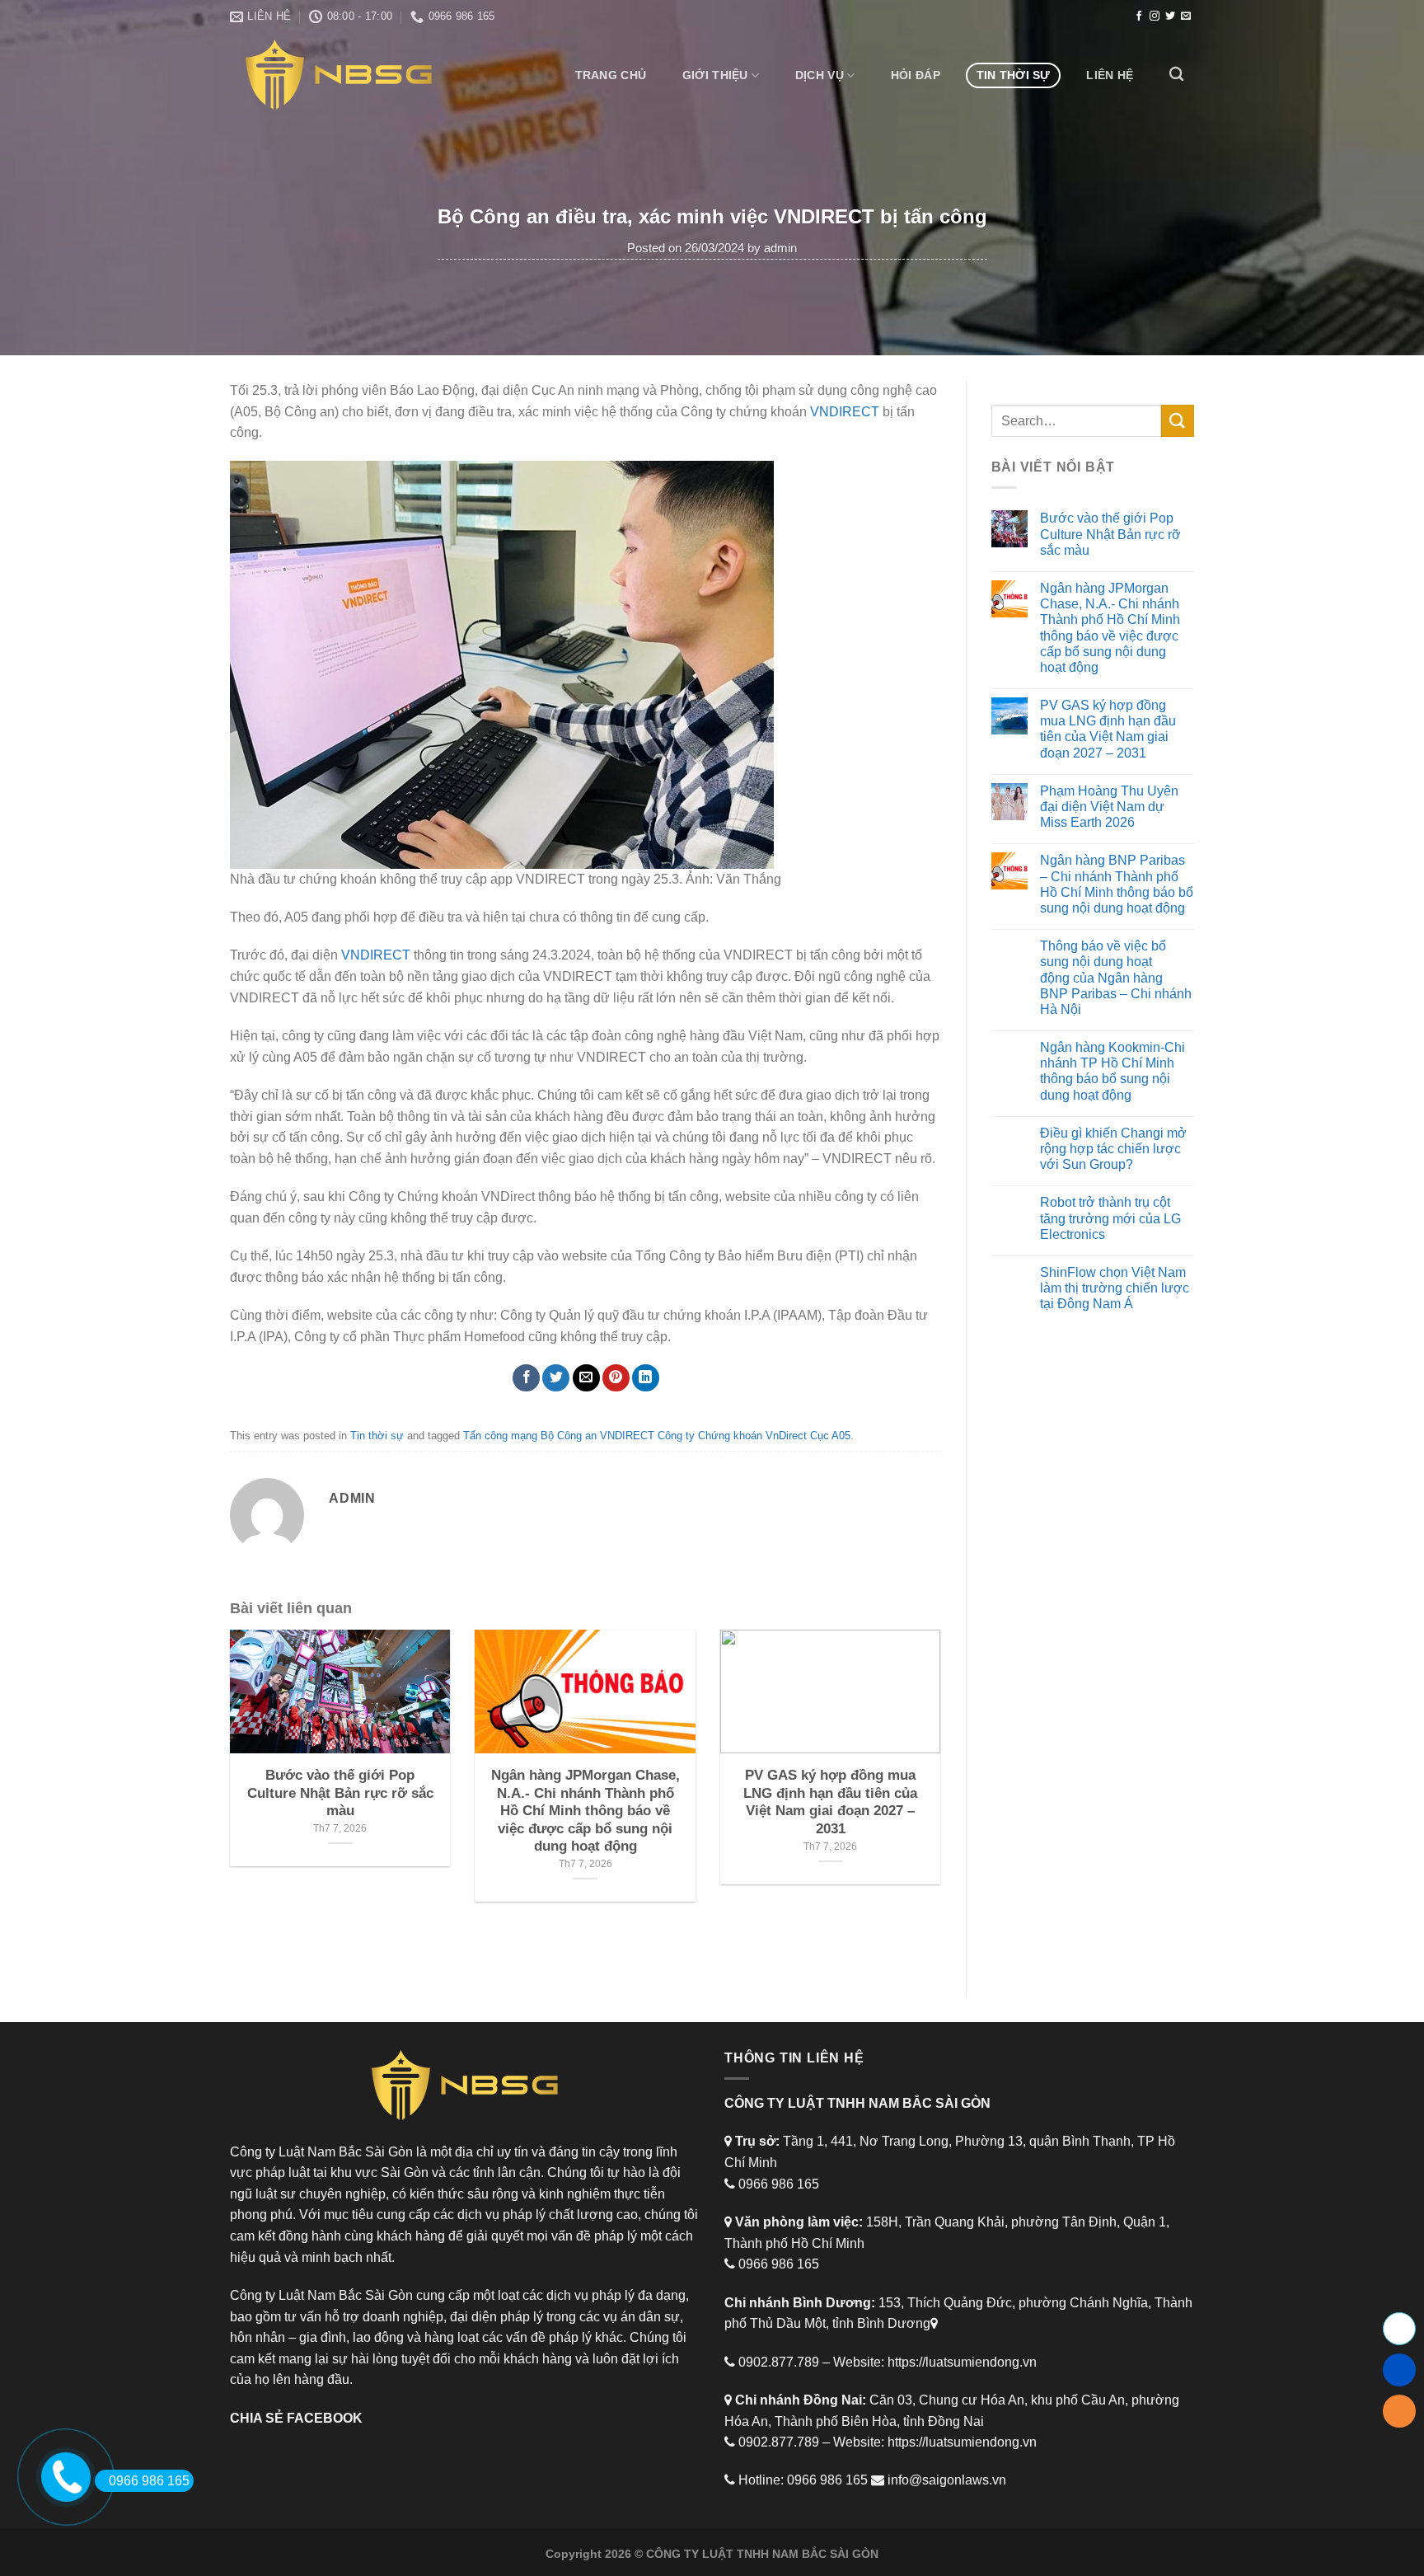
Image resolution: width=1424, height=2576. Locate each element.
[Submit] (1178, 421)
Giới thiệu (715, 75)
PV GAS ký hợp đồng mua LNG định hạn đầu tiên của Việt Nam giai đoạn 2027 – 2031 (1108, 729)
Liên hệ (1110, 75)
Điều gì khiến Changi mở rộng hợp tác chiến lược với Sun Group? (1113, 1149)
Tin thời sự (1014, 75)
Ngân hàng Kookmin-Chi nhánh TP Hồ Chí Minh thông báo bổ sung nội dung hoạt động (1112, 1071)
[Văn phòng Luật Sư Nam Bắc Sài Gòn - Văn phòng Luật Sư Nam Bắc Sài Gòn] (344, 75)
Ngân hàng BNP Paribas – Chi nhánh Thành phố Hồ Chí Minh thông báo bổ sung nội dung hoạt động (1117, 884)
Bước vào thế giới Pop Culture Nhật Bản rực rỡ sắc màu (1110, 534)
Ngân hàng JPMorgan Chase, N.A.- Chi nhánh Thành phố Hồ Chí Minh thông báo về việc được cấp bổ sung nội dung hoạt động (1110, 628)
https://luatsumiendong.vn (962, 2362)
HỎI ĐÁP (916, 75)
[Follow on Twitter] (1170, 16)
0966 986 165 (149, 2481)
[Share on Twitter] (556, 1378)
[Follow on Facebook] (1139, 16)
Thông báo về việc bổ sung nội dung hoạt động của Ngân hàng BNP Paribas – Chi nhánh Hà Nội (1116, 978)
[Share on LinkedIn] (646, 1378)
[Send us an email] (1186, 16)
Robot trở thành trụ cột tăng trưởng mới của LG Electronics (1110, 1218)
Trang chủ (611, 75)
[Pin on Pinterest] (616, 1378)
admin (780, 248)
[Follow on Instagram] (1155, 16)
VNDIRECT (845, 412)
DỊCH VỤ (820, 75)
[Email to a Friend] (586, 1378)
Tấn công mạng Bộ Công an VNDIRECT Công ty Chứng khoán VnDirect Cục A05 (657, 1436)
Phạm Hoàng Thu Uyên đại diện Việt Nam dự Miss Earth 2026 (1109, 807)
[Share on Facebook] (526, 1378)
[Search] (1176, 75)
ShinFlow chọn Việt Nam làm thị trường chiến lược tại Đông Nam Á (1115, 1288)
